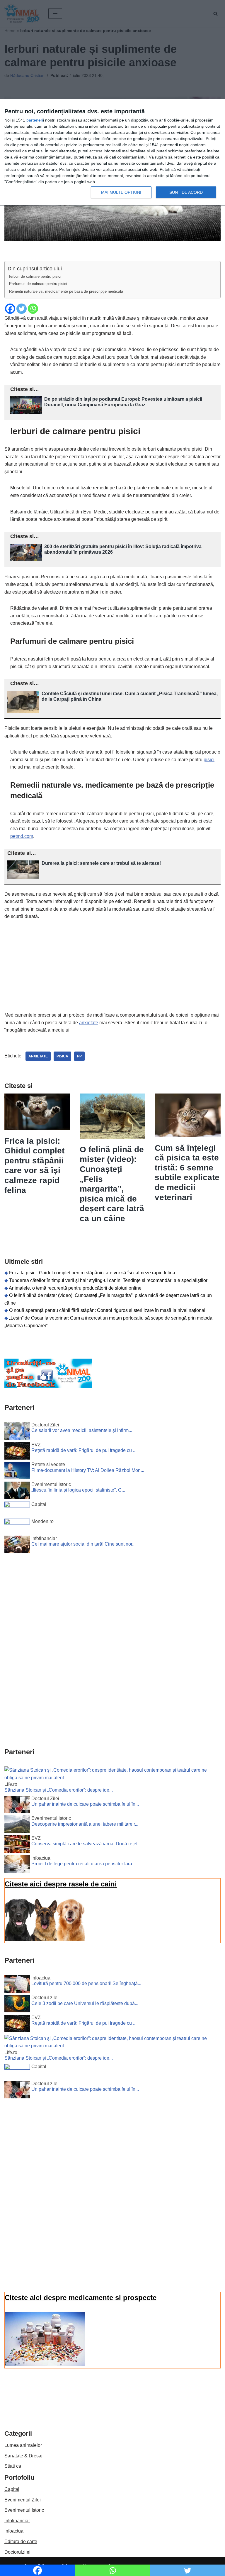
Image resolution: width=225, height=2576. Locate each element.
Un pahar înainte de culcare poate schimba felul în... (85, 1804)
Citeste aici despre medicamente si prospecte (81, 2298)
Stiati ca (13, 2466)
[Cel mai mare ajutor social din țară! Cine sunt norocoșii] (17, 1546)
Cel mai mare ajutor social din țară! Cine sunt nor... (83, 1544)
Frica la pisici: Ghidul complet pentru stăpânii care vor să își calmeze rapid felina (92, 1273)
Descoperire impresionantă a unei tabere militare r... (85, 1824)
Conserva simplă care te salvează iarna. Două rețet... (86, 1844)
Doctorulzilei (17, 2552)
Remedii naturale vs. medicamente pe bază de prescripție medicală (66, 291)
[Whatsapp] (33, 309)
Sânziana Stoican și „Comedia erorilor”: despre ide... (59, 1790)
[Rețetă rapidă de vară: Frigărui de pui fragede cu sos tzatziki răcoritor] (17, 1452)
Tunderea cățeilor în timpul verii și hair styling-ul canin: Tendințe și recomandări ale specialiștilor (108, 1280)
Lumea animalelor (23, 2445)
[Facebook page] (48, 1386)
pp (79, 1056)
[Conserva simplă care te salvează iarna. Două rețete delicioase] (17, 1845)
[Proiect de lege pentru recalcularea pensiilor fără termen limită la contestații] (17, 1865)
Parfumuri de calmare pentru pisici (38, 284)
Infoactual (15, 2531)
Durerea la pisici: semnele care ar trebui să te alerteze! (101, 863)
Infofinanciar (17, 2521)
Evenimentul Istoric (24, 2510)
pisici (209, 760)
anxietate (89, 1023)
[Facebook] (10, 309)
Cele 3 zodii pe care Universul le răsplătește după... (85, 2003)
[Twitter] (22, 309)
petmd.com (22, 836)
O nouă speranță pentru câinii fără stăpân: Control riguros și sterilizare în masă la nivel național (107, 1310)
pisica (62, 1056)
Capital (12, 2489)
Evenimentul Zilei (23, 2500)
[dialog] (112, 153)
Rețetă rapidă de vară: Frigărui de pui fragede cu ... (84, 1450)
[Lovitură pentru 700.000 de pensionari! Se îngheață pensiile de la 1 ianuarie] (17, 1985)
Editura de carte (21, 2542)
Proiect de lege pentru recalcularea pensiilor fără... (83, 1864)
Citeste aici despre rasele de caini (61, 1884)
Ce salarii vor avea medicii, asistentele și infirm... (82, 1430)
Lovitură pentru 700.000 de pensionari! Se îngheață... (86, 1983)
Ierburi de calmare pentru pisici (35, 276)
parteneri (35, 120)
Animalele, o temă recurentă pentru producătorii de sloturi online (75, 1288)
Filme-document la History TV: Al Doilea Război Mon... (88, 1470)
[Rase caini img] (45, 1939)
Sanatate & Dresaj (23, 2456)
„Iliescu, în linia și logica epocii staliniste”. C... (78, 1490)
